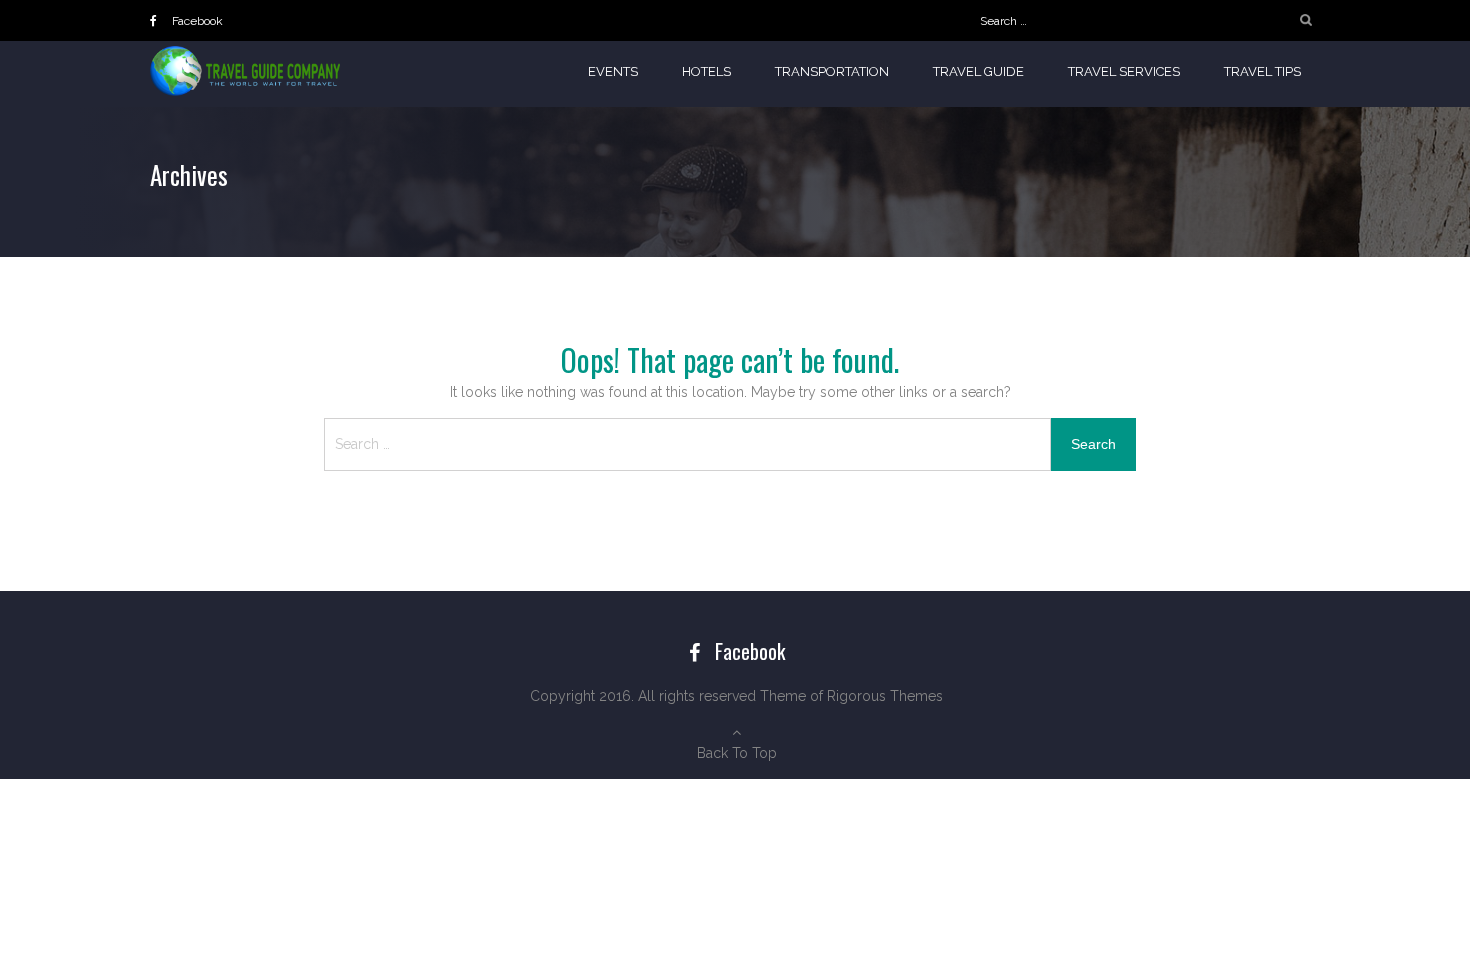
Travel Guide (978, 71)
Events (613, 71)
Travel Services (1124, 71)
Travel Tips (1262, 71)
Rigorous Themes (885, 696)
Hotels (706, 71)
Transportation (832, 71)
